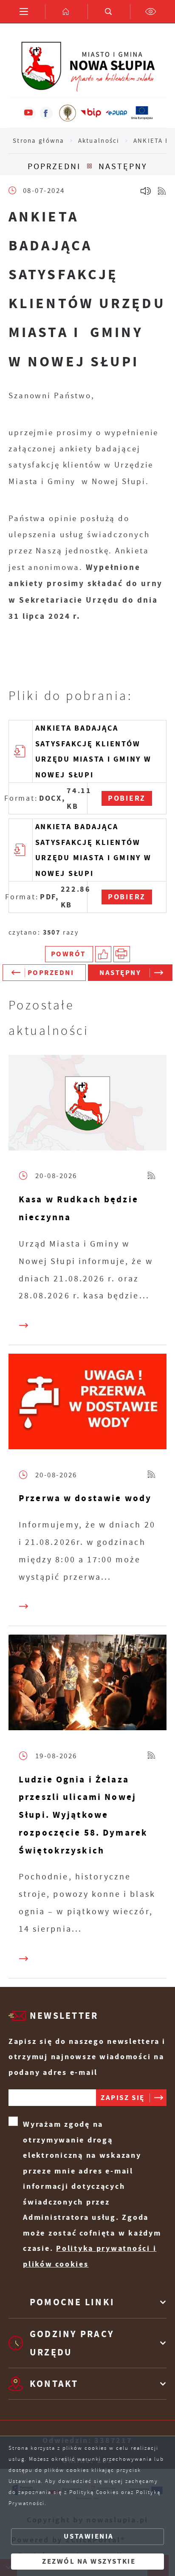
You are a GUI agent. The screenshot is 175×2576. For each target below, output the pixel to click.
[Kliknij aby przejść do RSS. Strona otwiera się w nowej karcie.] (162, 191)
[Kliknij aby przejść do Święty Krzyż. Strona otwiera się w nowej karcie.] (68, 113)
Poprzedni (54, 166)
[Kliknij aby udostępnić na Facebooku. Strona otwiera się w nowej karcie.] (103, 954)
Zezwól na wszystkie (89, 2561)
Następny (123, 166)
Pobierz (127, 798)
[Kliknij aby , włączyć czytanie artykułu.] (146, 191)
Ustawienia (89, 2536)
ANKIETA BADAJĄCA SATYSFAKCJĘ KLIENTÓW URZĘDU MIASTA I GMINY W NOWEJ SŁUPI (93, 751)
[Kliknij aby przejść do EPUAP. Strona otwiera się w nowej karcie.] (116, 113)
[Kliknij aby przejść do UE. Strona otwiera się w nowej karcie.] (142, 113)
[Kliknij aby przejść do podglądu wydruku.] (122, 954)
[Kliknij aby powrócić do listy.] (90, 167)
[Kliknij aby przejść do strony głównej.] (66, 11)
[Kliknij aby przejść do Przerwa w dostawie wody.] (87, 1404)
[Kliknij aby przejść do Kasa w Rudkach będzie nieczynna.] (87, 1105)
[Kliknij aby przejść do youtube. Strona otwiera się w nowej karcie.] (29, 113)
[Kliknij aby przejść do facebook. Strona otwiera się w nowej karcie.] (46, 113)
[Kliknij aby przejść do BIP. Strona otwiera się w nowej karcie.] (91, 113)
